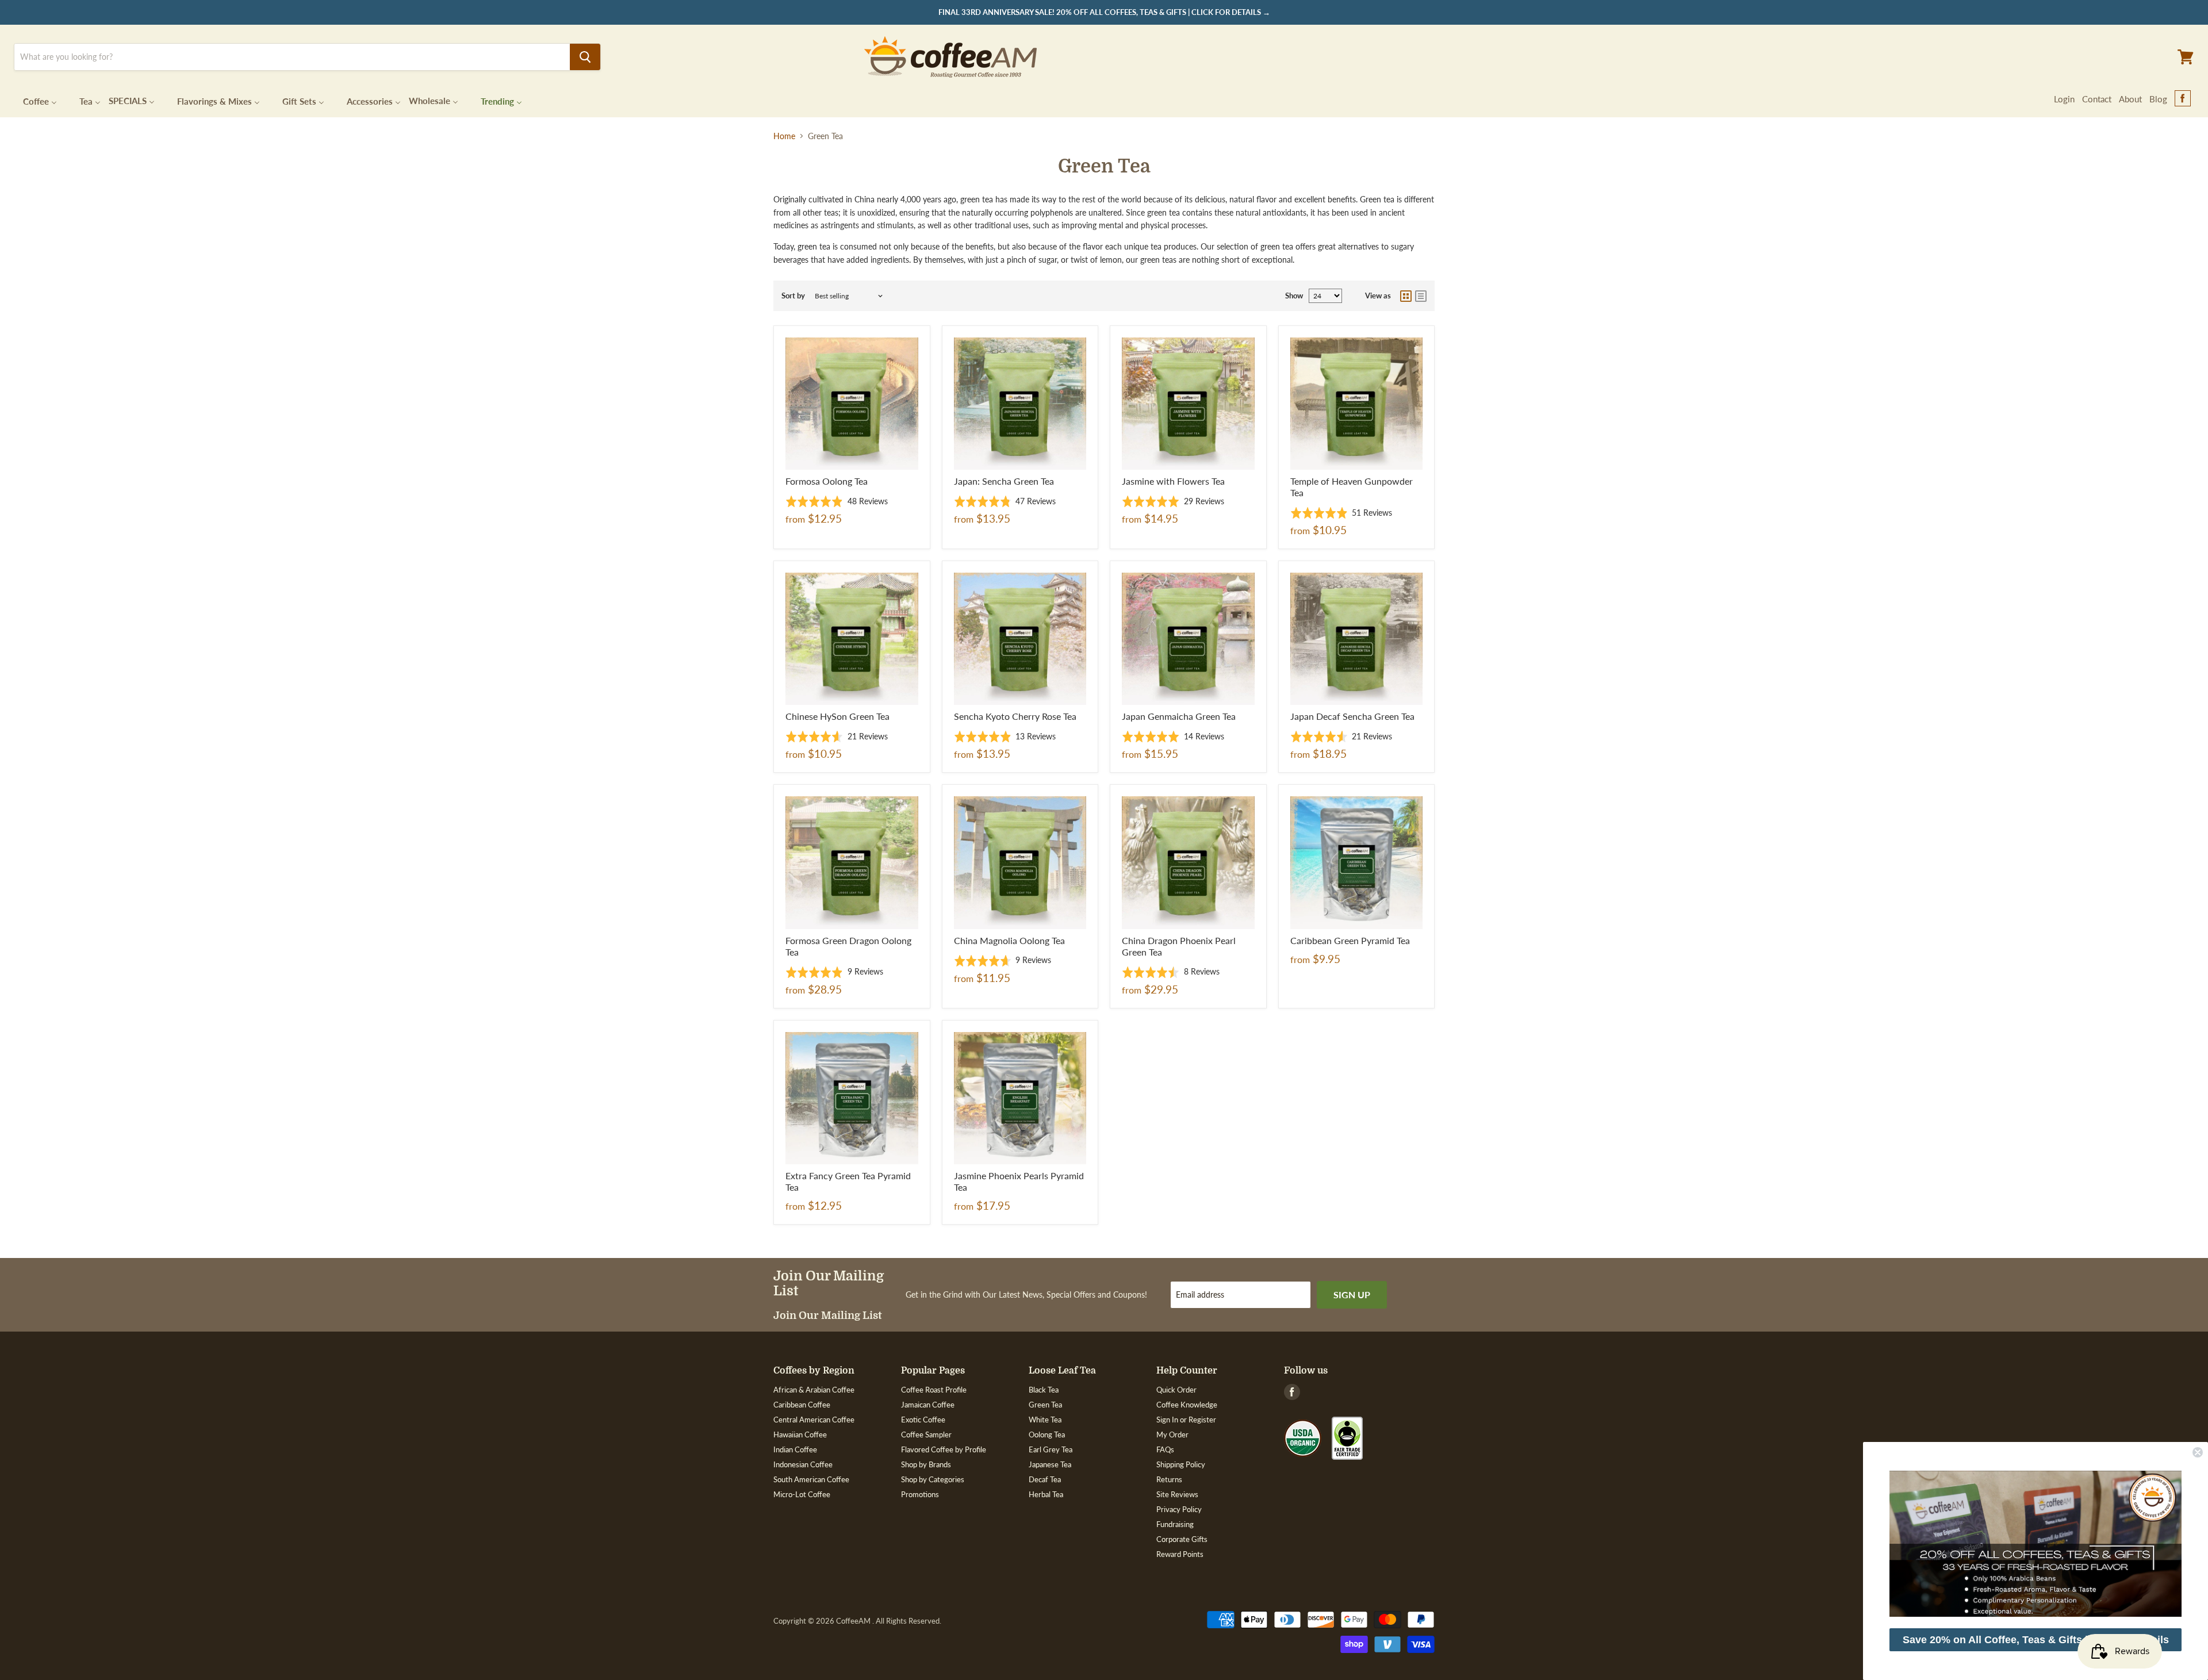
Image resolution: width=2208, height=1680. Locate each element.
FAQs (1165, 1449)
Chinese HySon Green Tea (837, 716)
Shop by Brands (926, 1464)
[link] (2035, 1544)
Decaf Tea (1045, 1479)
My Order (1172, 1434)
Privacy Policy (1179, 1509)
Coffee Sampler (926, 1434)
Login (2064, 99)
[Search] (585, 57)
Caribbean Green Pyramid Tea (1350, 940)
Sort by (793, 296)
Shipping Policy (1181, 1464)
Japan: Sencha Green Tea (1004, 481)
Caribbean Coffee (802, 1405)
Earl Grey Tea (1051, 1449)
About (2130, 99)
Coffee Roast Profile (934, 1390)
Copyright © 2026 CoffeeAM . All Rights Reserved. (857, 1621)
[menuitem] (33, 100)
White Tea (1045, 1420)
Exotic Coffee (923, 1420)
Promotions (920, 1494)
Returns (1169, 1479)
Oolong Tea (1047, 1434)
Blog (2158, 99)
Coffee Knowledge (1187, 1405)
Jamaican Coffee (928, 1405)
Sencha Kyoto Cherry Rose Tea (1015, 716)
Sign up (1352, 1294)
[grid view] (1406, 296)
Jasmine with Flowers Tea (1173, 481)
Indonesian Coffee (803, 1464)
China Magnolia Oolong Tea (1009, 940)
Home (784, 136)
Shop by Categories (933, 1479)
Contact (2097, 99)
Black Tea (1044, 1390)
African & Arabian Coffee (814, 1390)
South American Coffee (811, 1479)
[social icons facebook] (2183, 99)
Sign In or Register (1186, 1420)
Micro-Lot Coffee (802, 1494)
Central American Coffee (814, 1420)
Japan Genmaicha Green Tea (1179, 716)
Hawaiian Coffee (800, 1434)
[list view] (1421, 296)
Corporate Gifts (1182, 1539)
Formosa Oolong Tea (827, 481)
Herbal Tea (1046, 1494)
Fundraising (1175, 1524)
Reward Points (1180, 1554)
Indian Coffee (795, 1449)
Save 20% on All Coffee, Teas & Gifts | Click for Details (2036, 1640)
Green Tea (1045, 1405)
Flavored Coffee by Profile (944, 1449)
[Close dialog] (2198, 1452)
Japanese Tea (1050, 1464)
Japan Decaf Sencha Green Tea (1352, 716)
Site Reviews (1177, 1494)
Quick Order (1176, 1390)
